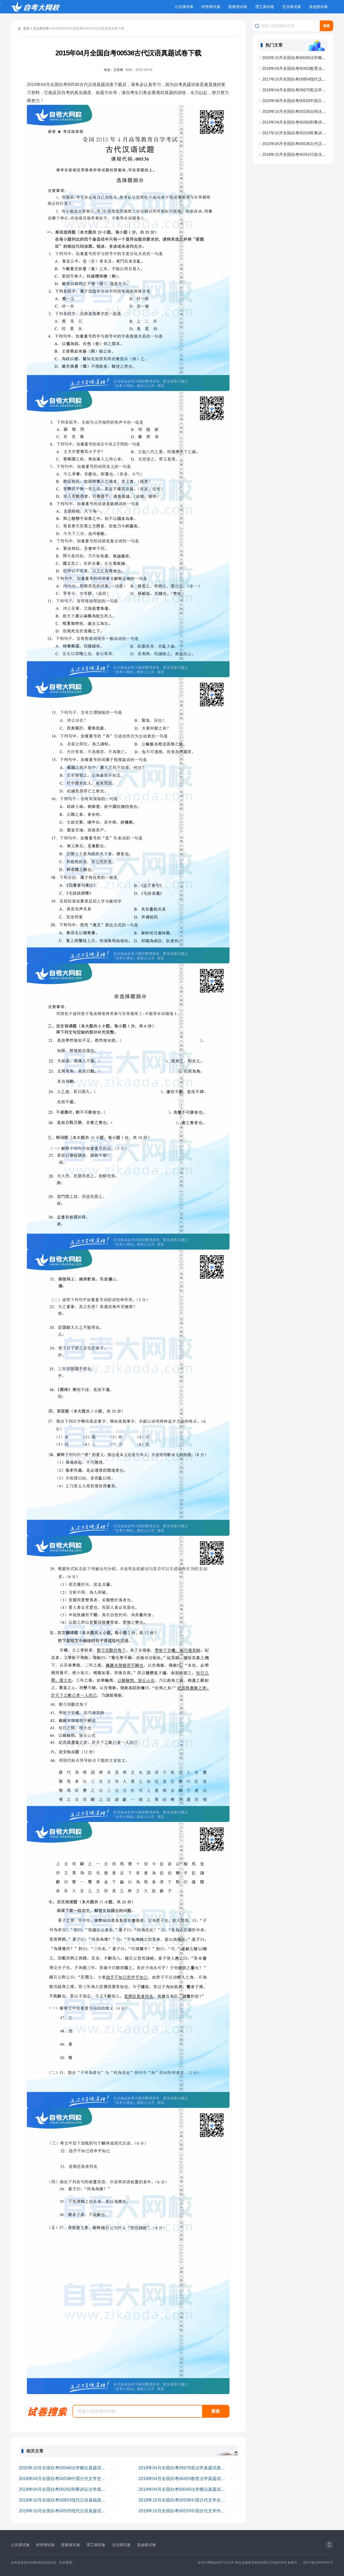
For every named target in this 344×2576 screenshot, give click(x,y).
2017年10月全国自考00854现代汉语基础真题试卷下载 (295, 79)
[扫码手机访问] (329, 2545)
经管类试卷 (211, 7)
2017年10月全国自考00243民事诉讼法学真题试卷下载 (295, 133)
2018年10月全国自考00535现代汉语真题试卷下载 (65, 2511)
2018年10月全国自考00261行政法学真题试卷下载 (295, 154)
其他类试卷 (318, 7)
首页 (26, 28)
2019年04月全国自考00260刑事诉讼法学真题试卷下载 (295, 122)
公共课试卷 (184, 7)
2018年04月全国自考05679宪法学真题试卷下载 (184, 2468)
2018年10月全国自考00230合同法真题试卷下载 (295, 111)
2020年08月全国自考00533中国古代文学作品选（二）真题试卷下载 (295, 101)
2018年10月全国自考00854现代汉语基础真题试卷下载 (65, 2500)
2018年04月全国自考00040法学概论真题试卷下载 (184, 2489)
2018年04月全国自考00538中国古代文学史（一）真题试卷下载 (65, 2479)
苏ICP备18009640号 (318, 2563)
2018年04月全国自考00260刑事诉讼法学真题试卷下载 (65, 2489)
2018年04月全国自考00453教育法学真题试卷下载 (184, 2479)
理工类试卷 (265, 7)
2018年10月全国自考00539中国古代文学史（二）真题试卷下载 (184, 2500)
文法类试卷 (292, 7)
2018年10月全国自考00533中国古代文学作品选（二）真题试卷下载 (184, 2511)
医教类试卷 (238, 7)
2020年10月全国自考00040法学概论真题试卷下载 (65, 2468)
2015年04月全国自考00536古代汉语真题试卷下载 (295, 144)
